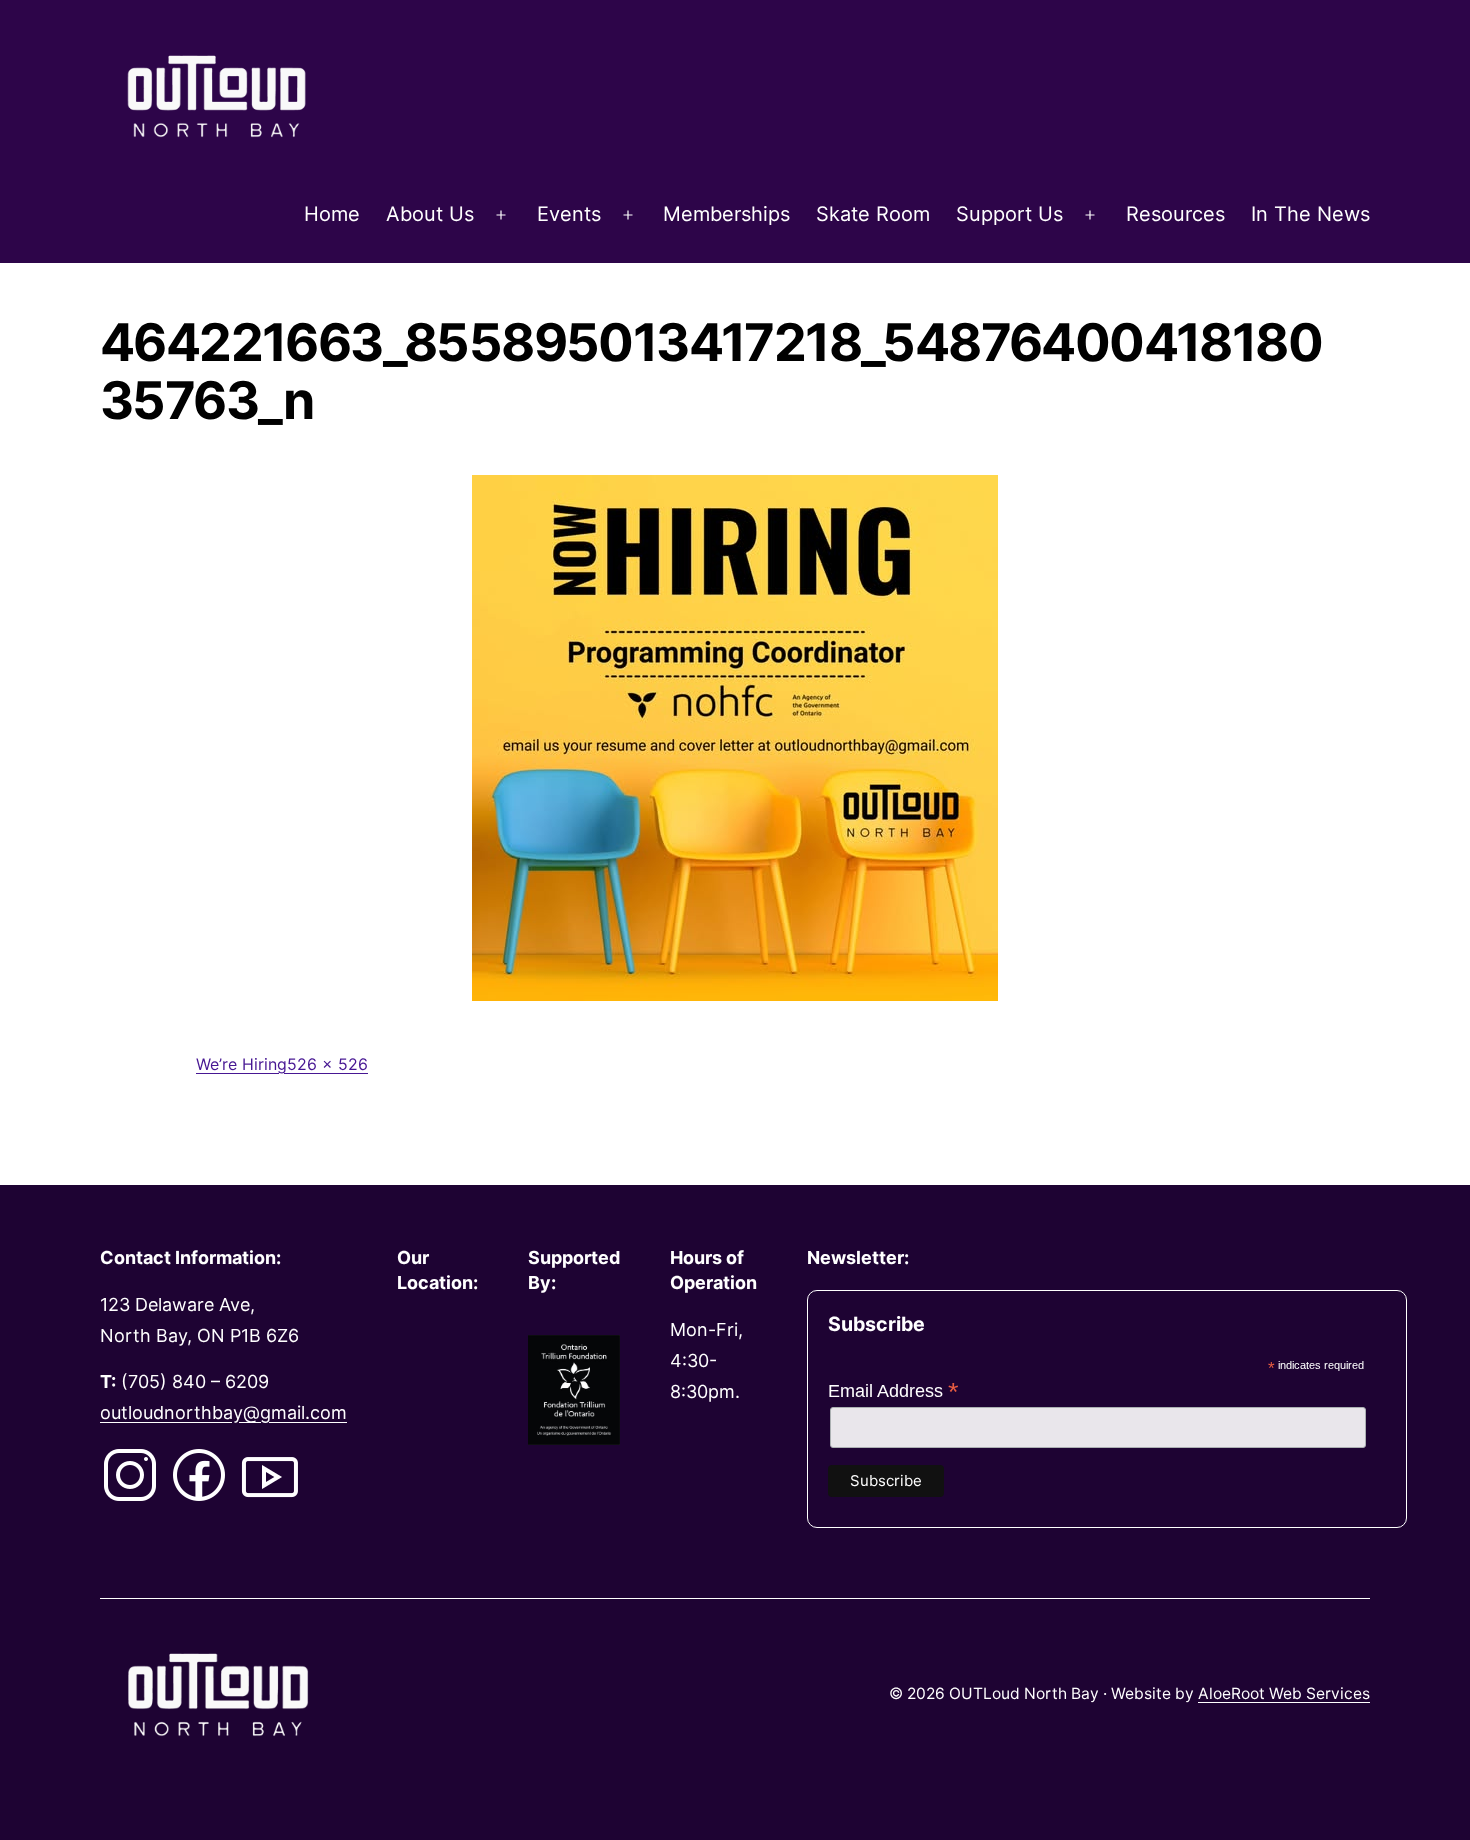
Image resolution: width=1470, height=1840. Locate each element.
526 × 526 (327, 1064)
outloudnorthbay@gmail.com (223, 1412)
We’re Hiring (241, 1064)
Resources (1175, 214)
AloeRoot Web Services (1284, 1693)
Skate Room (873, 214)
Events (569, 214)
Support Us (1009, 214)
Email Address (893, 1391)
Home (332, 214)
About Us (430, 214)
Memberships (726, 214)
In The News (1310, 214)
